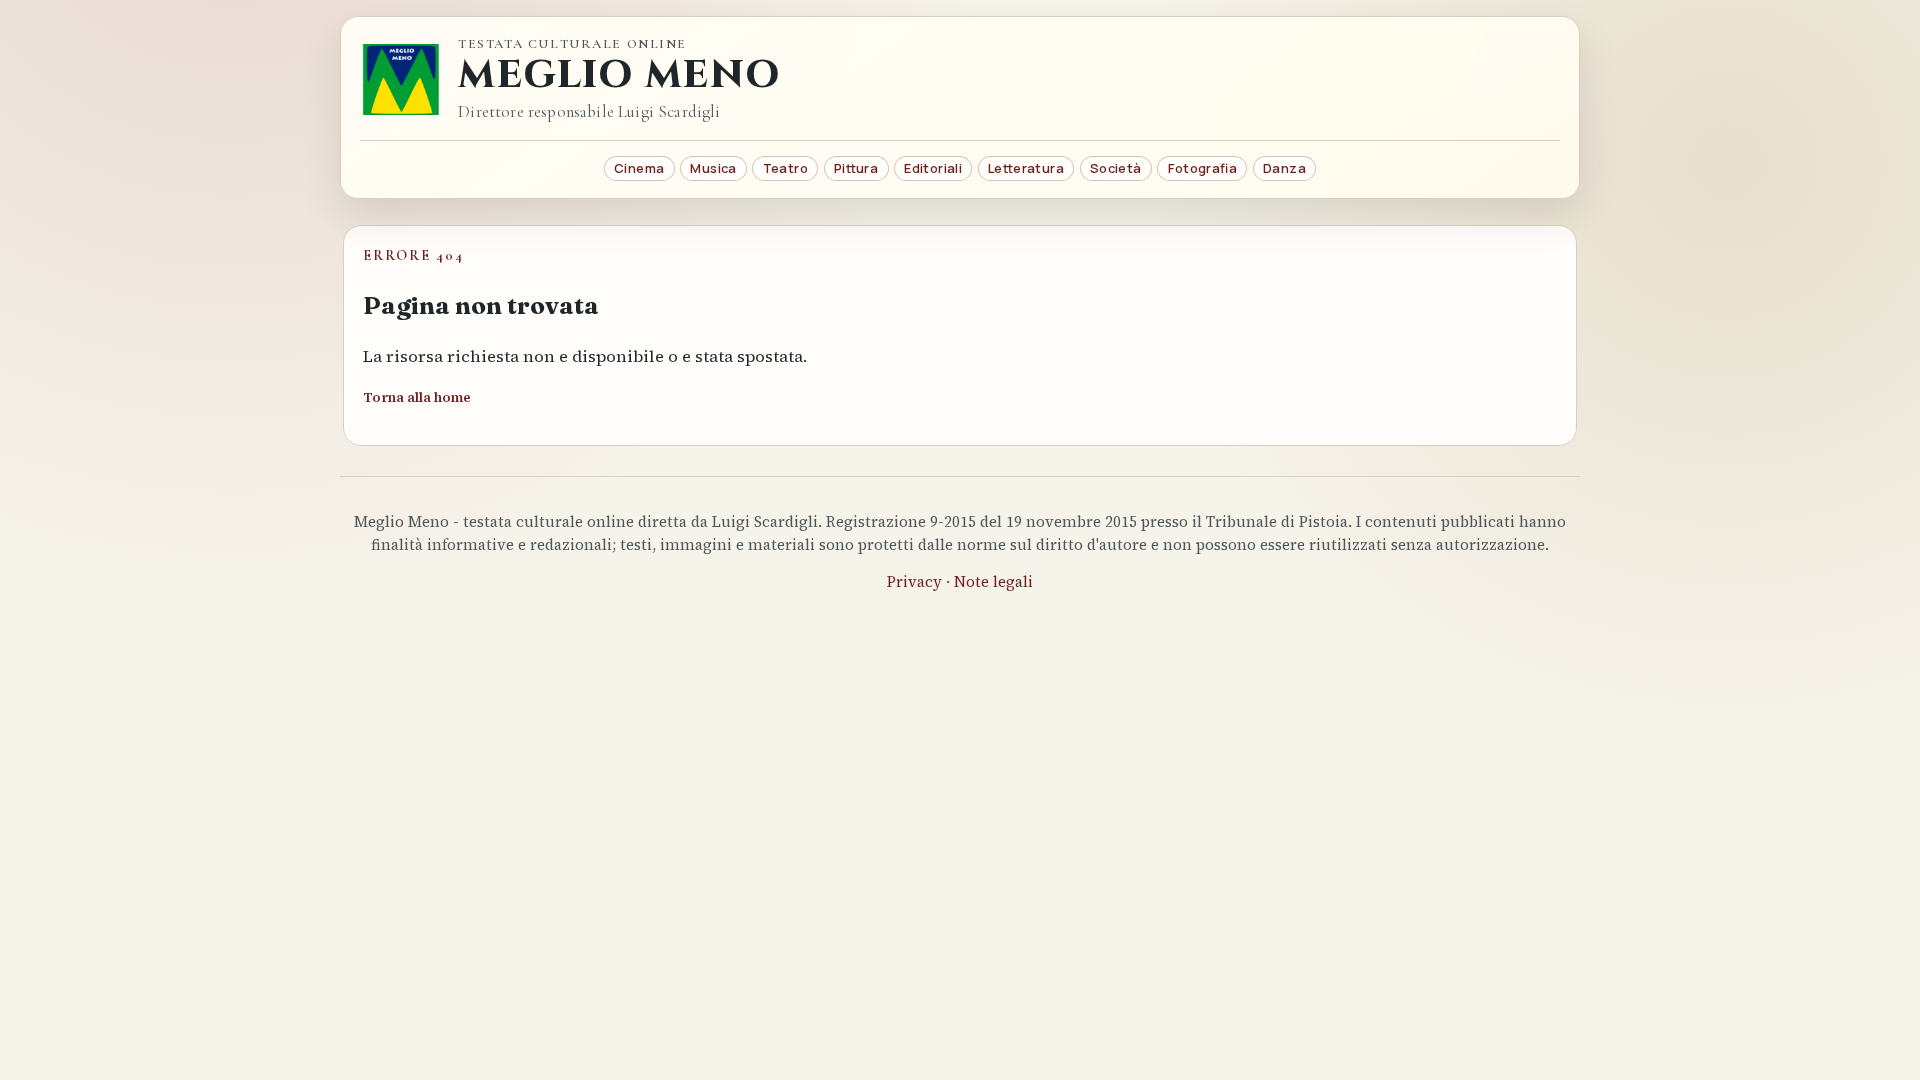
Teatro (785, 168)
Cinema (639, 168)
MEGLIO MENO (619, 75)
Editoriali (933, 168)
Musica (713, 168)
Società (1116, 168)
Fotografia (1202, 168)
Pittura (856, 168)
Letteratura (1026, 168)
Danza (1284, 168)
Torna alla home (417, 397)
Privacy (914, 581)
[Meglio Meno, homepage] (401, 79)
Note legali (993, 581)
